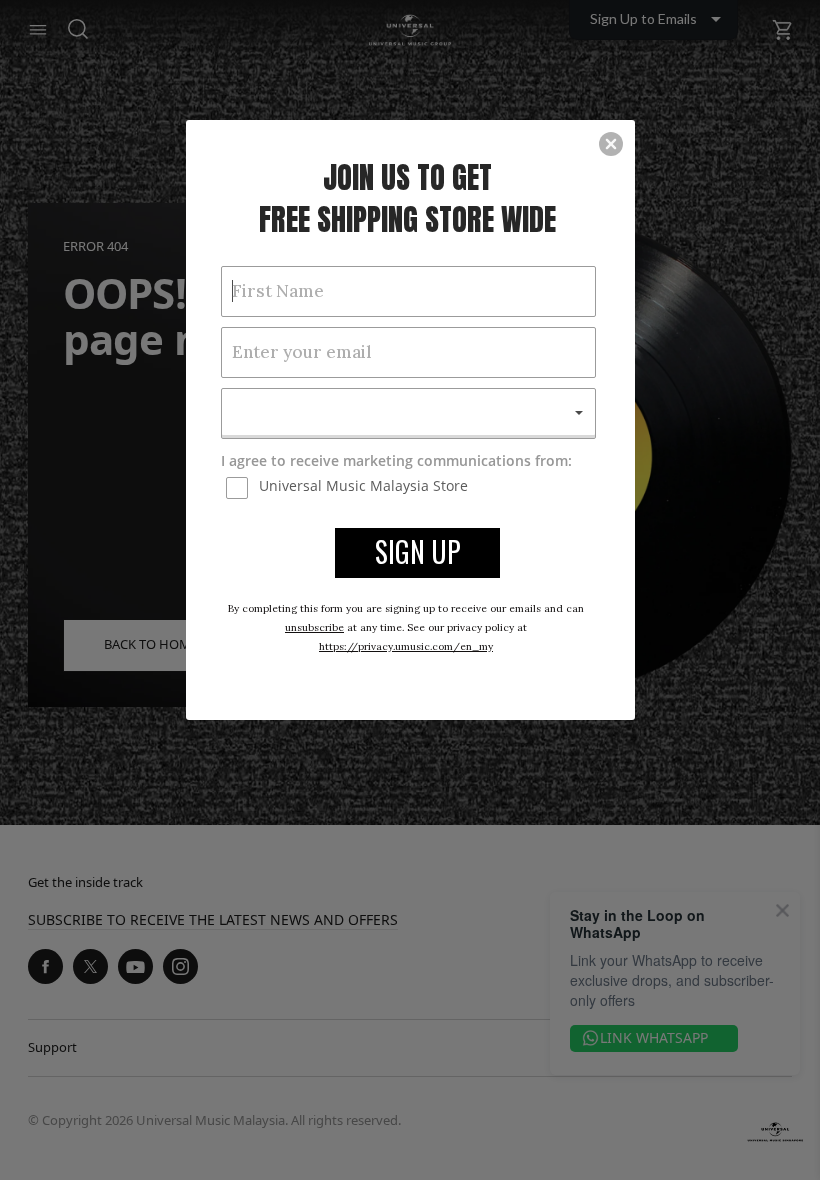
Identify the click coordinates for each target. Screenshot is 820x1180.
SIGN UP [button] (418, 551)
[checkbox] (411, 486)
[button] (611, 144)
